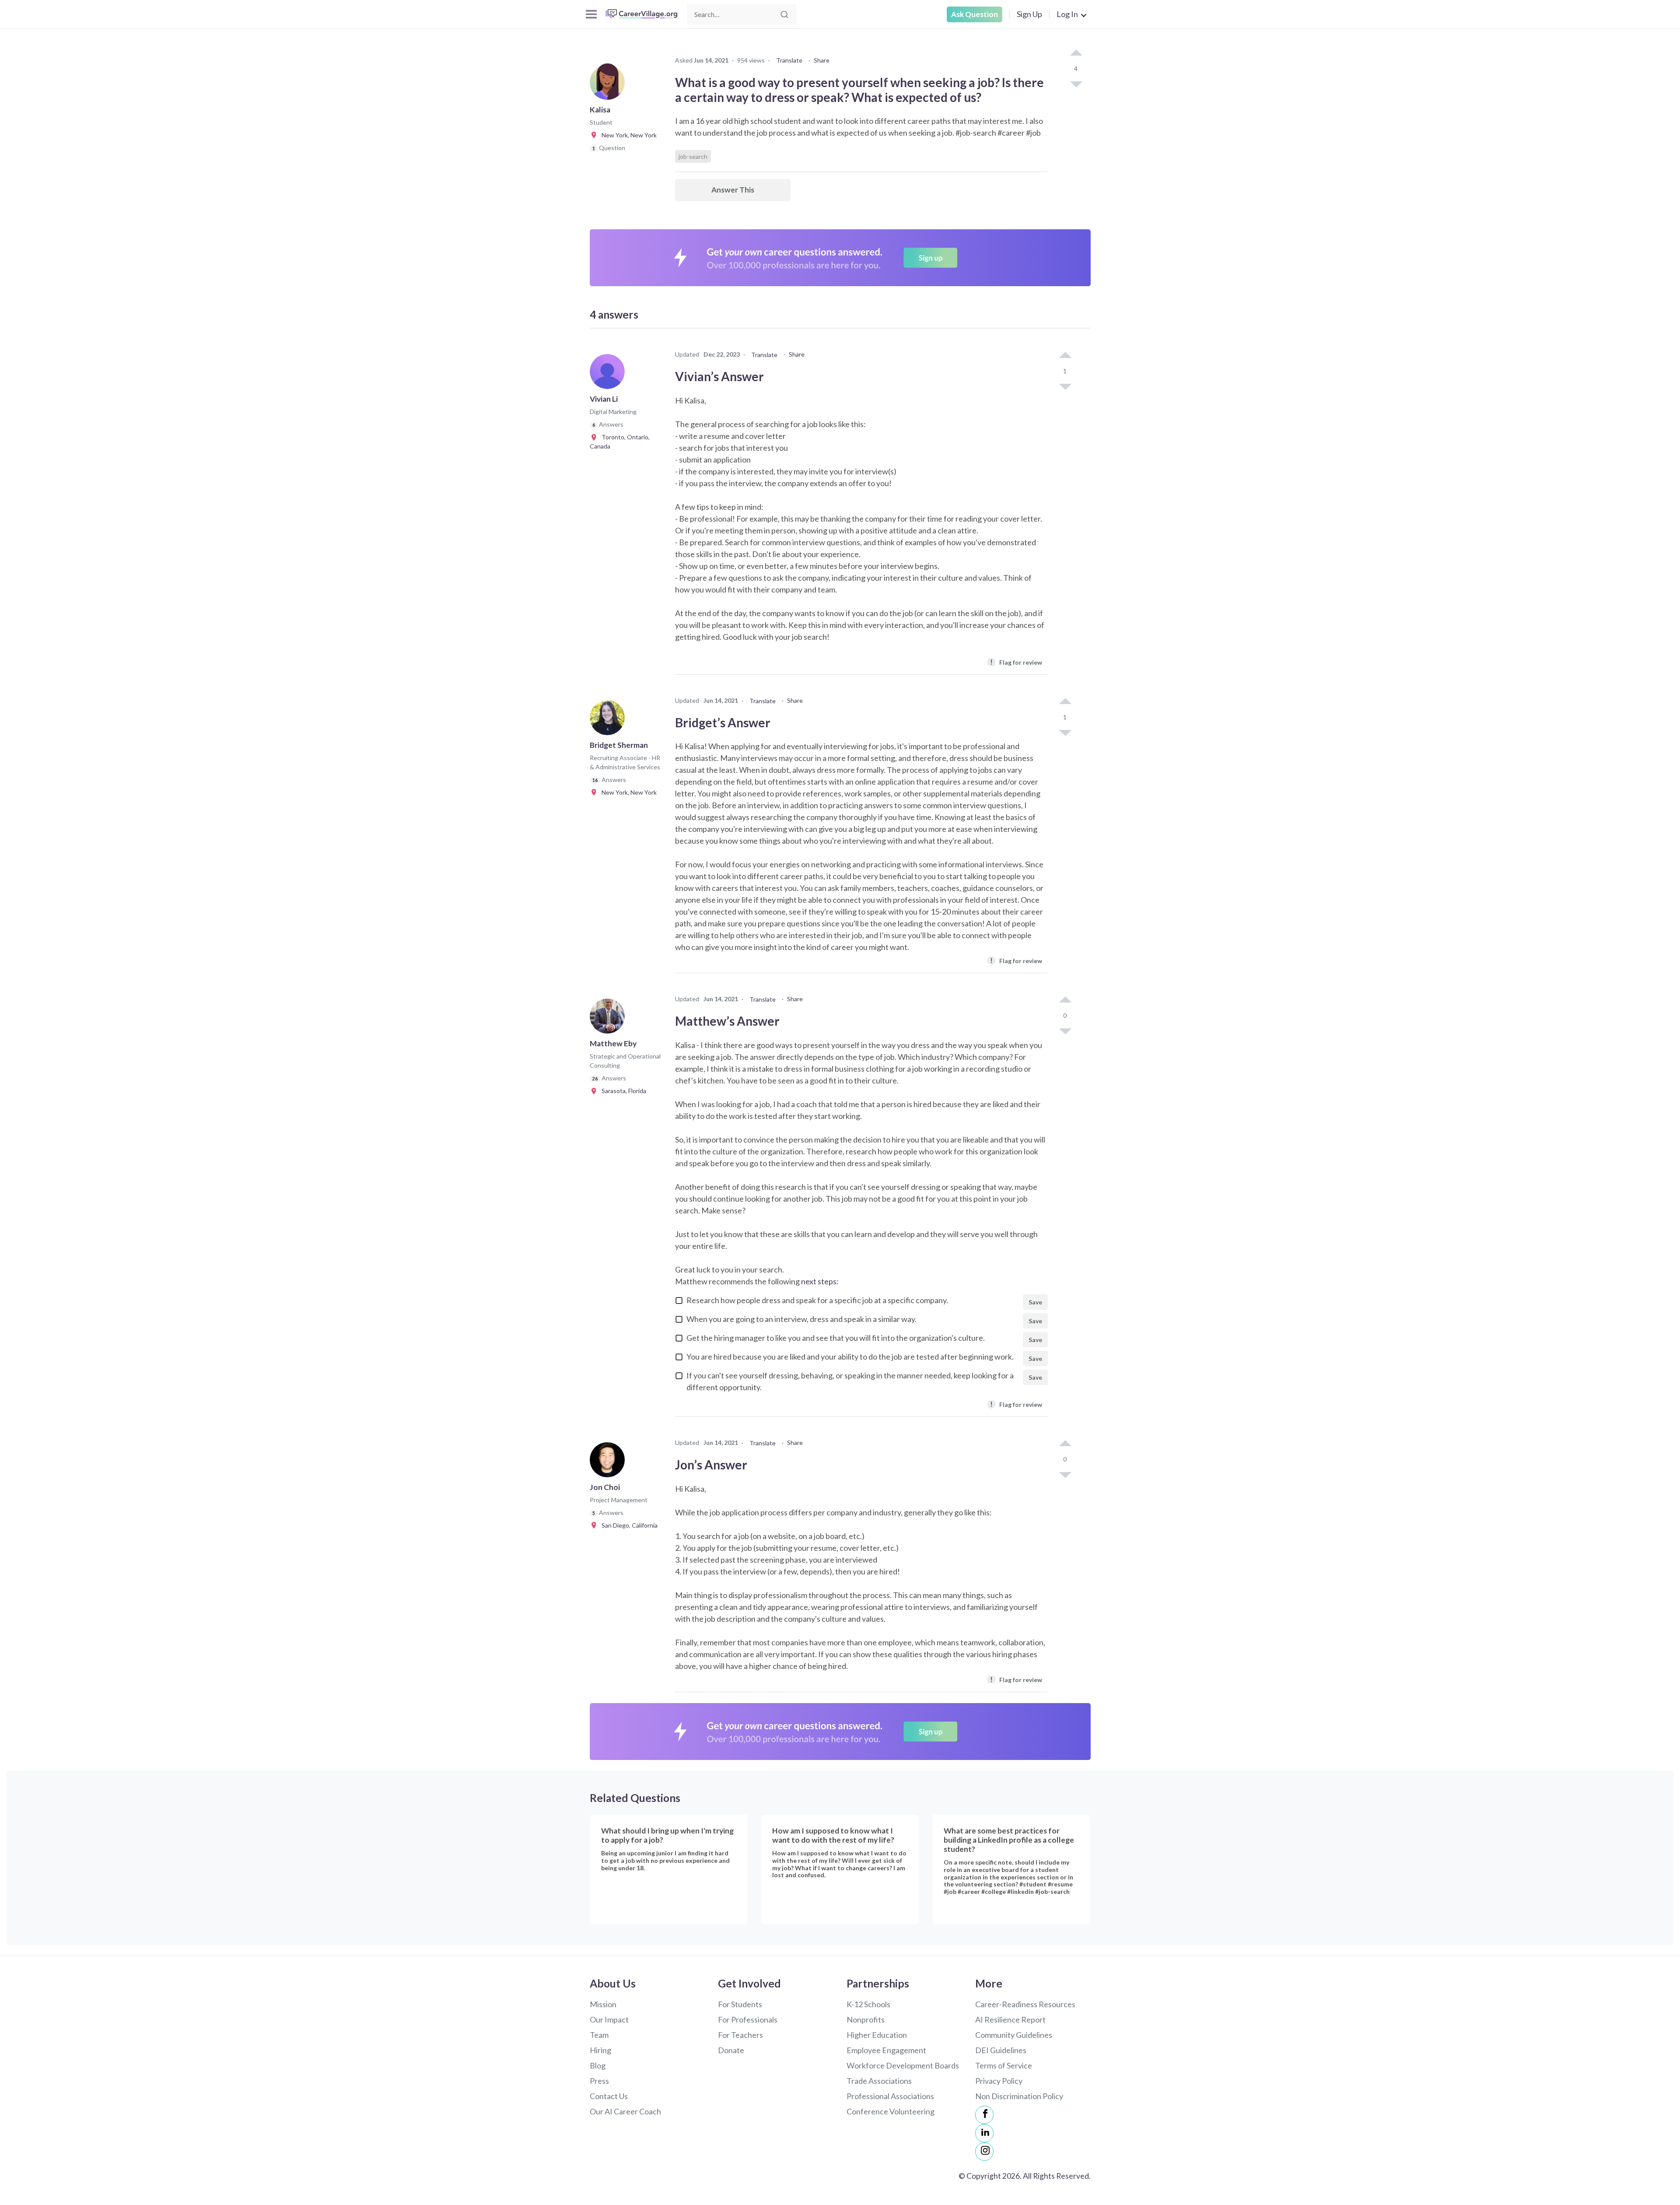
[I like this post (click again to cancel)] (1076, 53)
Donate (731, 2050)
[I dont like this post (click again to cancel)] (1076, 84)
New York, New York (627, 135)
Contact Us (609, 2096)
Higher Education (877, 2035)
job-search (693, 156)
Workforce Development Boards (903, 2065)
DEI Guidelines (1001, 2050)
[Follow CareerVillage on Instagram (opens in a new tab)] (984, 2152)
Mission (603, 2004)
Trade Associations (879, 2081)
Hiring (600, 2050)
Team (599, 2035)
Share (822, 60)
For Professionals (748, 2019)
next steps (819, 1281)
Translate (789, 60)
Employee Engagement (886, 2050)
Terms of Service (1004, 2065)
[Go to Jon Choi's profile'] (609, 1462)
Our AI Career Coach (625, 2111)
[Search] (784, 14)
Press (599, 2081)
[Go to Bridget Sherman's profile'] (609, 720)
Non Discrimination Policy (1019, 2096)
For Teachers (740, 2035)
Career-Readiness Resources (1025, 2004)
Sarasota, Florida (622, 1091)
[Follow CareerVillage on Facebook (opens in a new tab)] (984, 2115)
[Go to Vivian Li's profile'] (609, 374)
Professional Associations (890, 2096)
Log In (1067, 14)
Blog (598, 2065)
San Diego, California (628, 1525)
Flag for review (1016, 662)
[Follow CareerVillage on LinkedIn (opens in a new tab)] (984, 2133)
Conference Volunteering (891, 2111)
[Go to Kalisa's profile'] (609, 85)
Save (1035, 1302)
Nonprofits (866, 2019)
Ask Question (975, 14)
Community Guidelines (1014, 2035)
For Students (740, 2004)
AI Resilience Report (1010, 2019)
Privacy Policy (999, 2081)
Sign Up (1029, 14)
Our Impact (609, 2019)
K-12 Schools (868, 2004)
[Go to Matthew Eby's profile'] (609, 1019)
